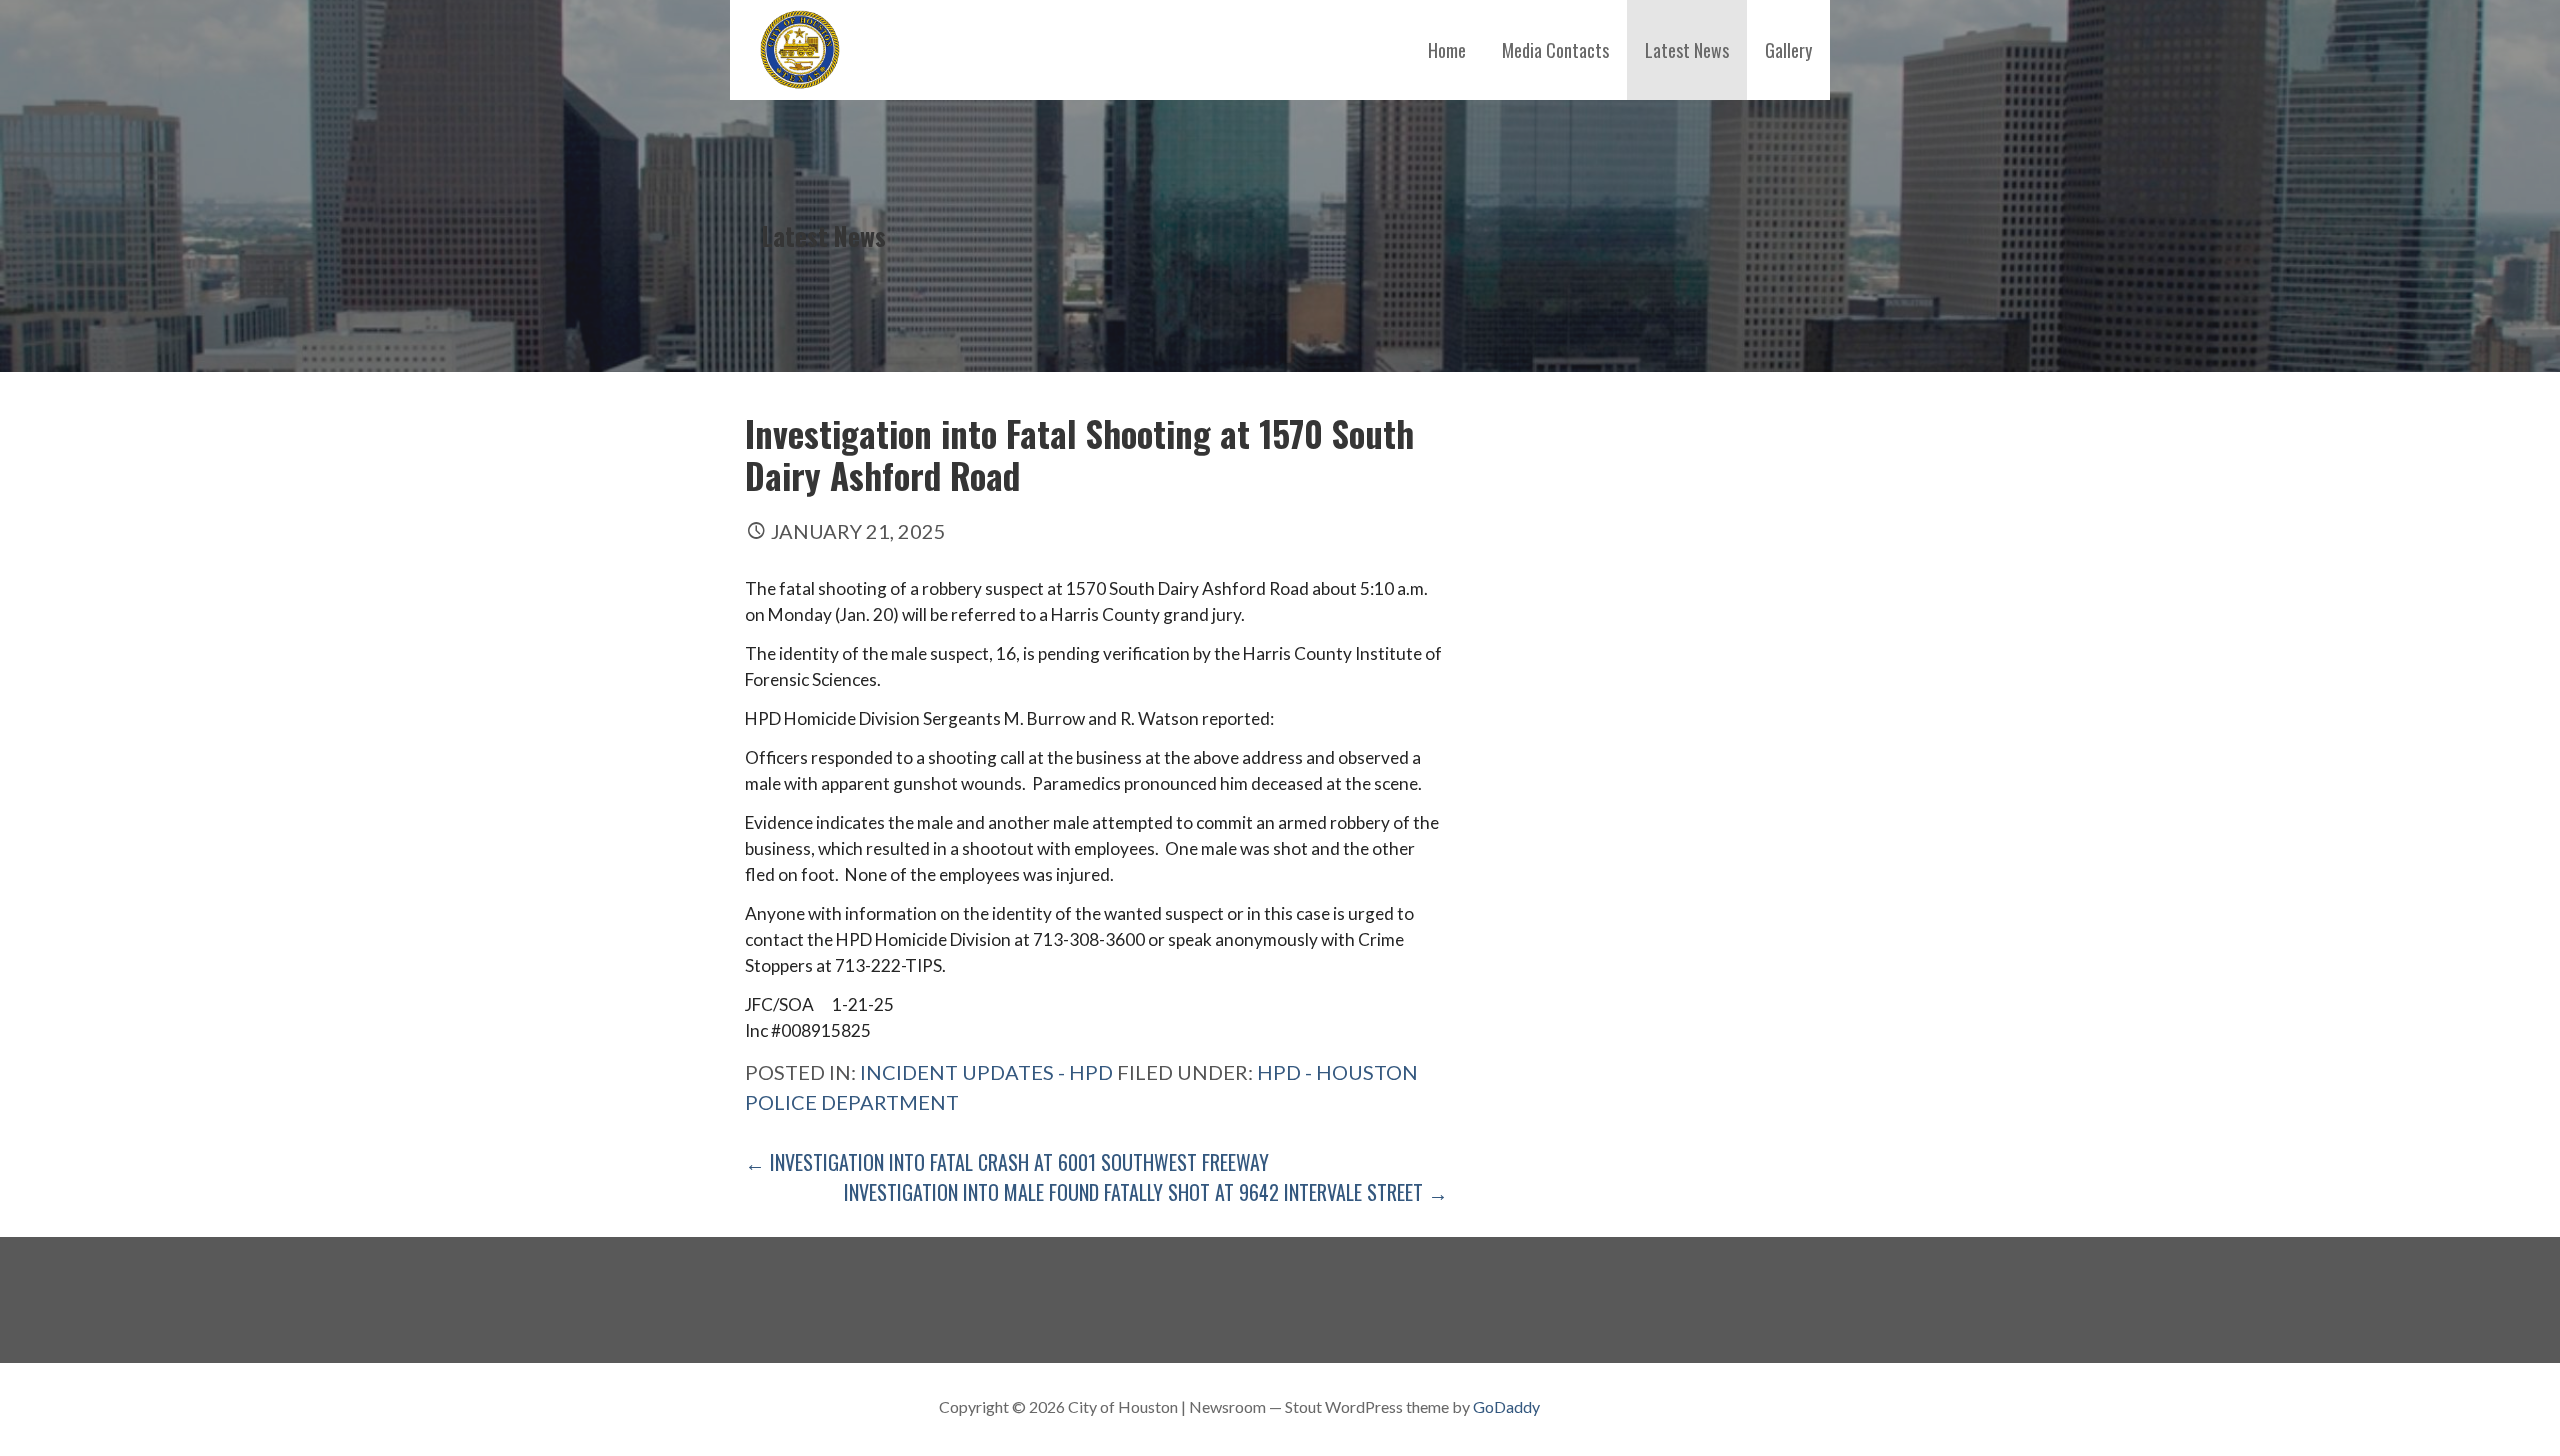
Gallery (1788, 50)
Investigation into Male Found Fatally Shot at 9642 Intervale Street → (1146, 1192)
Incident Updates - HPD (986, 1072)
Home (1447, 50)
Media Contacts (1555, 50)
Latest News (1687, 50)
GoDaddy (1506, 1406)
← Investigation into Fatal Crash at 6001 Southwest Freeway (1007, 1162)
